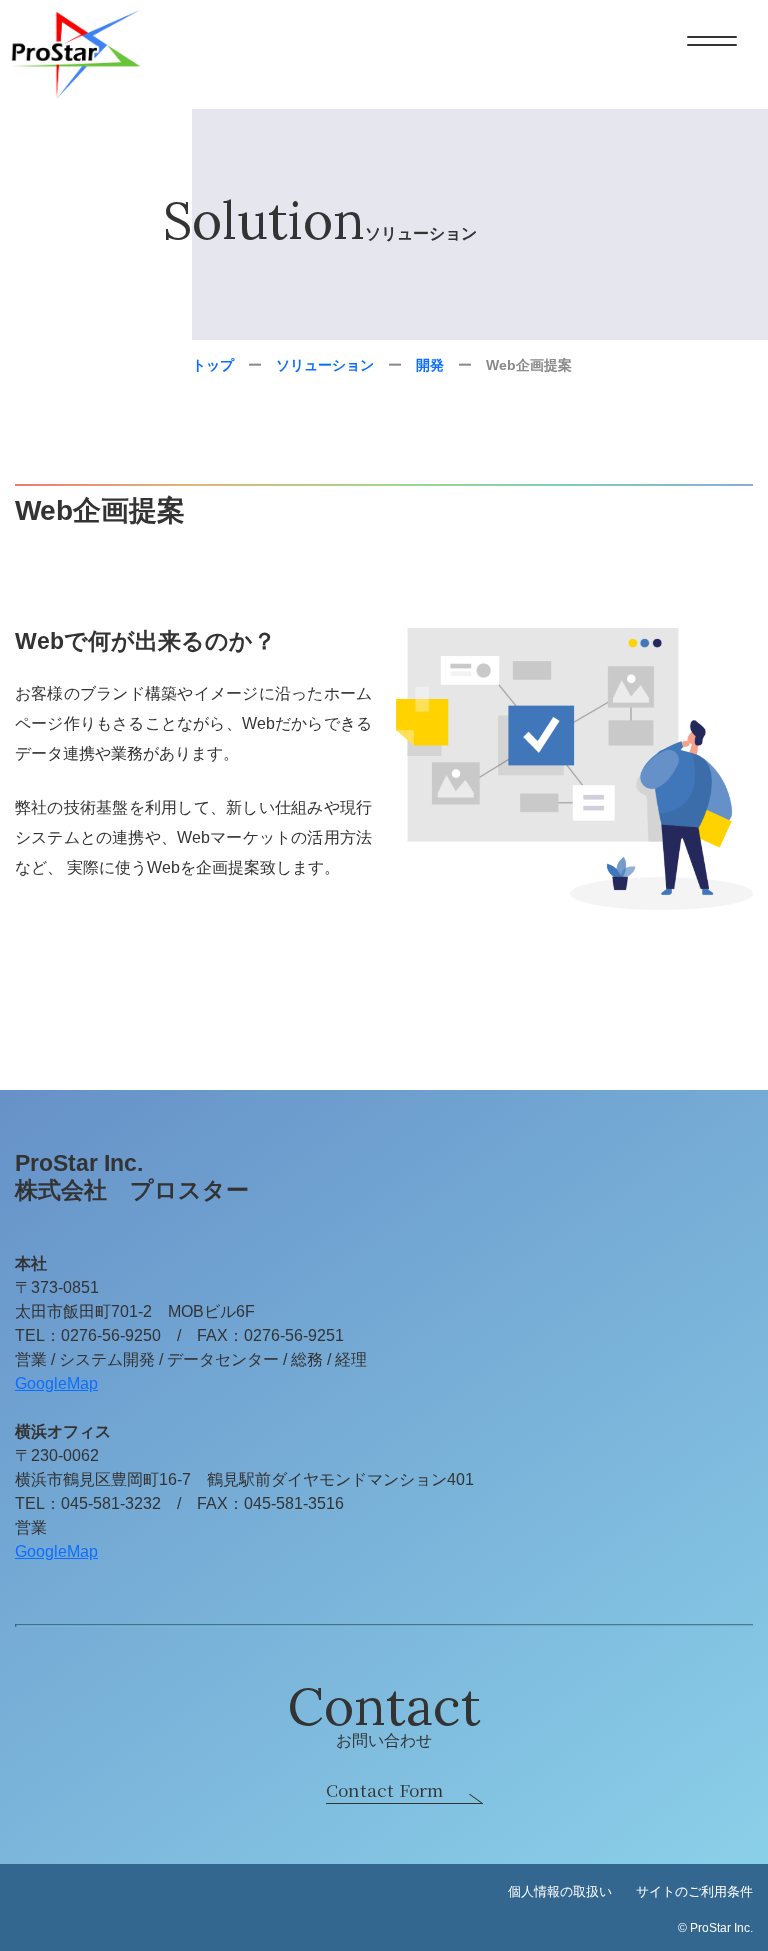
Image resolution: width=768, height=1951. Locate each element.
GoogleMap (56, 1383)
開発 (430, 365)
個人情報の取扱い (560, 1891)
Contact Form (384, 1789)
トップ (213, 365)
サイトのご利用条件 (694, 1891)
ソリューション (325, 365)
